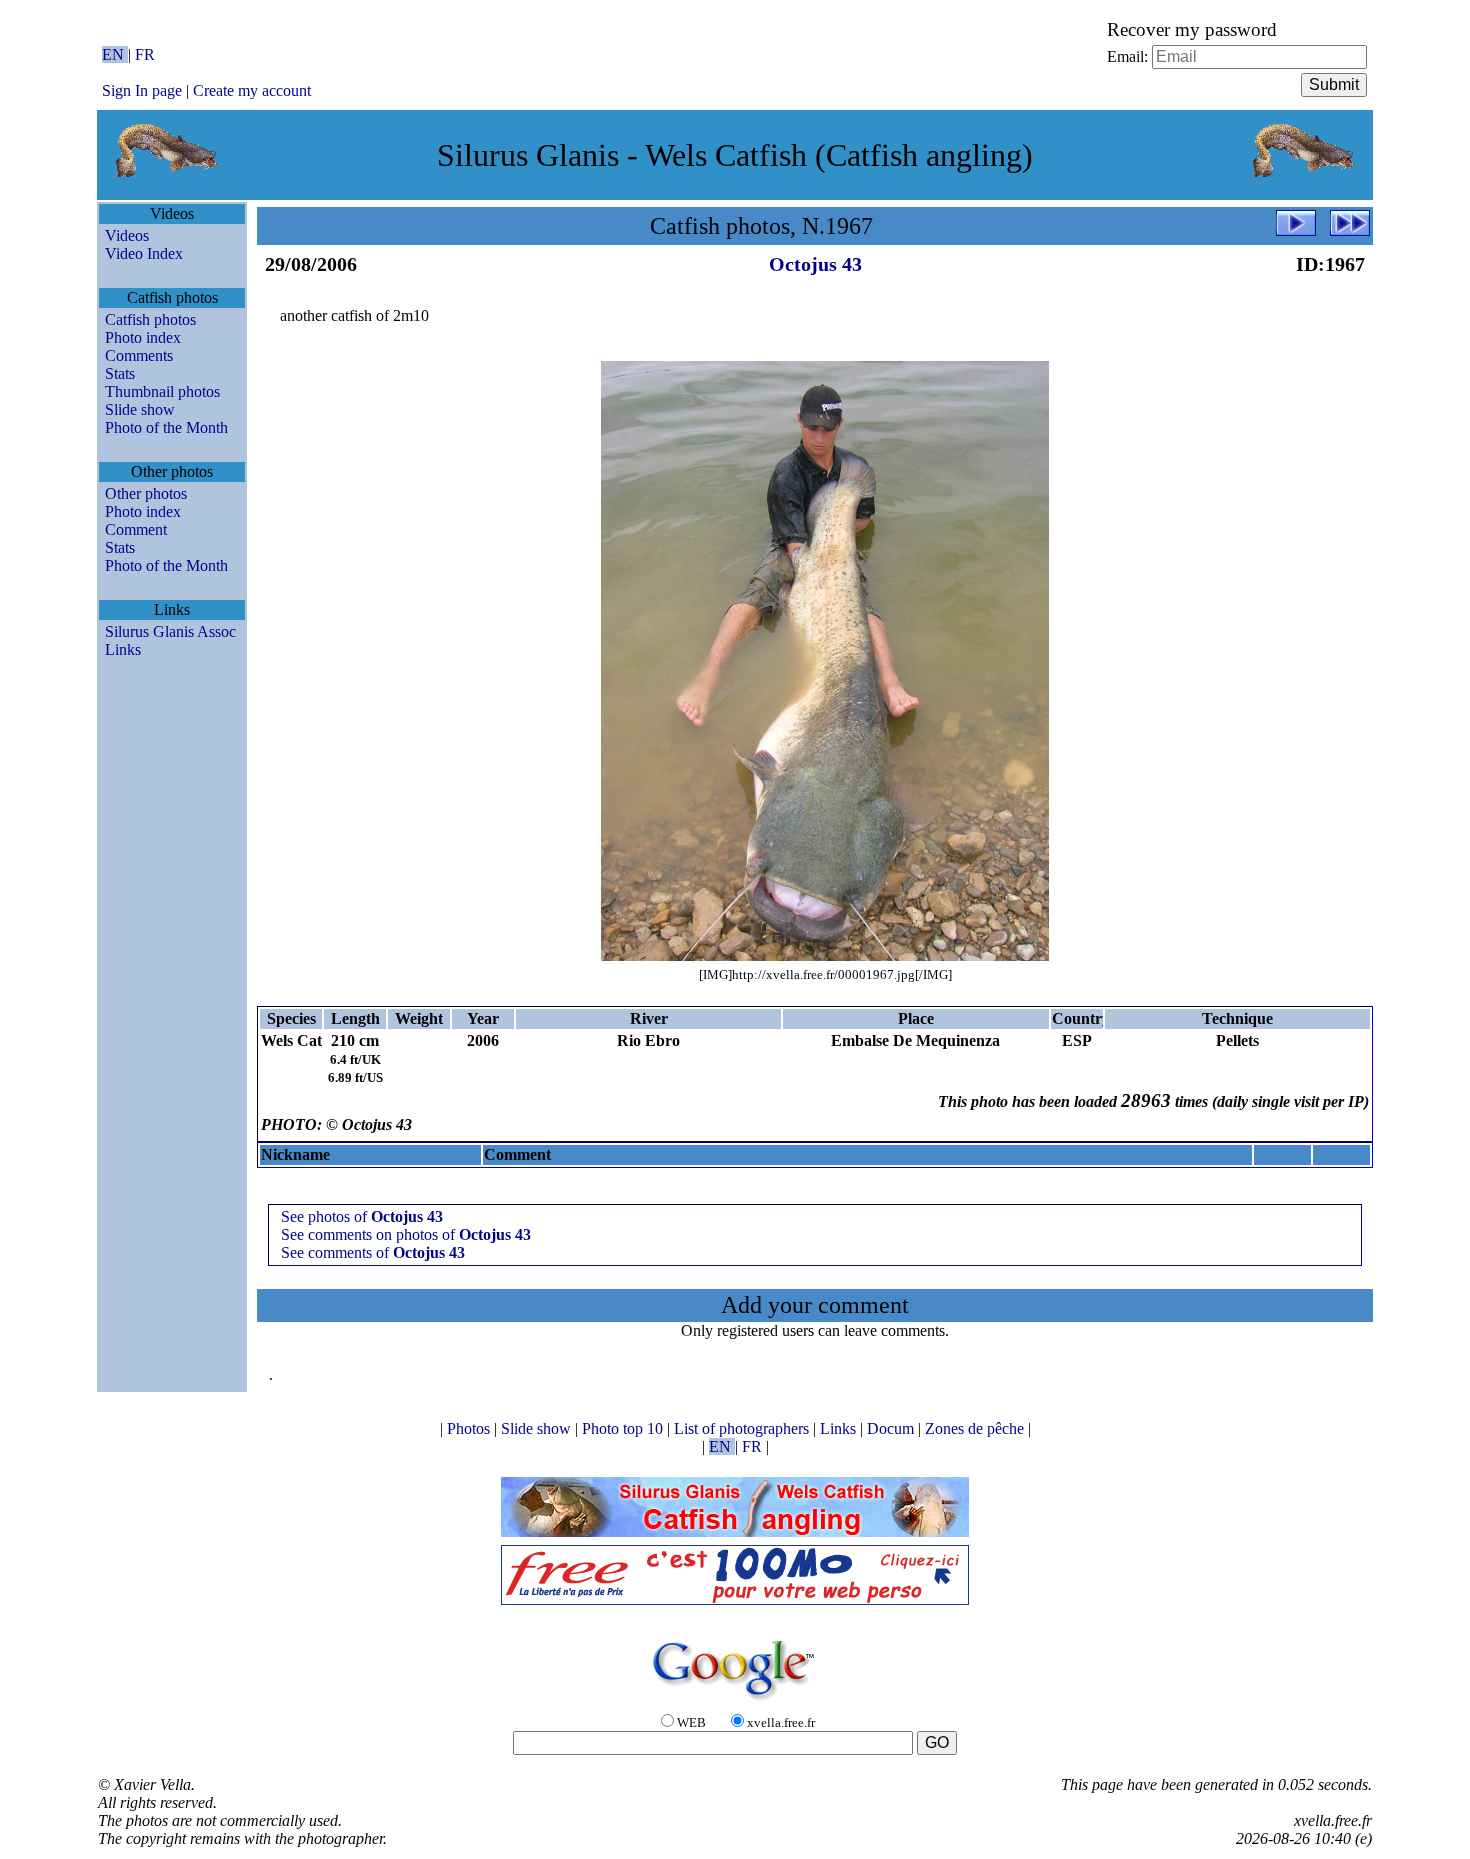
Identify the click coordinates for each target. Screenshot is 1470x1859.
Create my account (252, 90)
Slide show (140, 409)
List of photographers (743, 1428)
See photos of (362, 1216)
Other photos (146, 493)
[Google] (735, 1701)
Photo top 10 (624, 1428)
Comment (136, 529)
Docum (892, 1428)
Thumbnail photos (162, 391)
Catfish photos (150, 319)
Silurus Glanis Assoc (170, 631)
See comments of (373, 1252)
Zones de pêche (976, 1428)
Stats (120, 373)
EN (115, 54)
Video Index (144, 253)
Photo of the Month (166, 427)
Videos (127, 235)
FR (145, 54)
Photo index (143, 337)
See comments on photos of (406, 1234)
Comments (139, 355)
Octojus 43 (815, 264)
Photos (470, 1428)
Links (123, 649)
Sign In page (142, 90)
